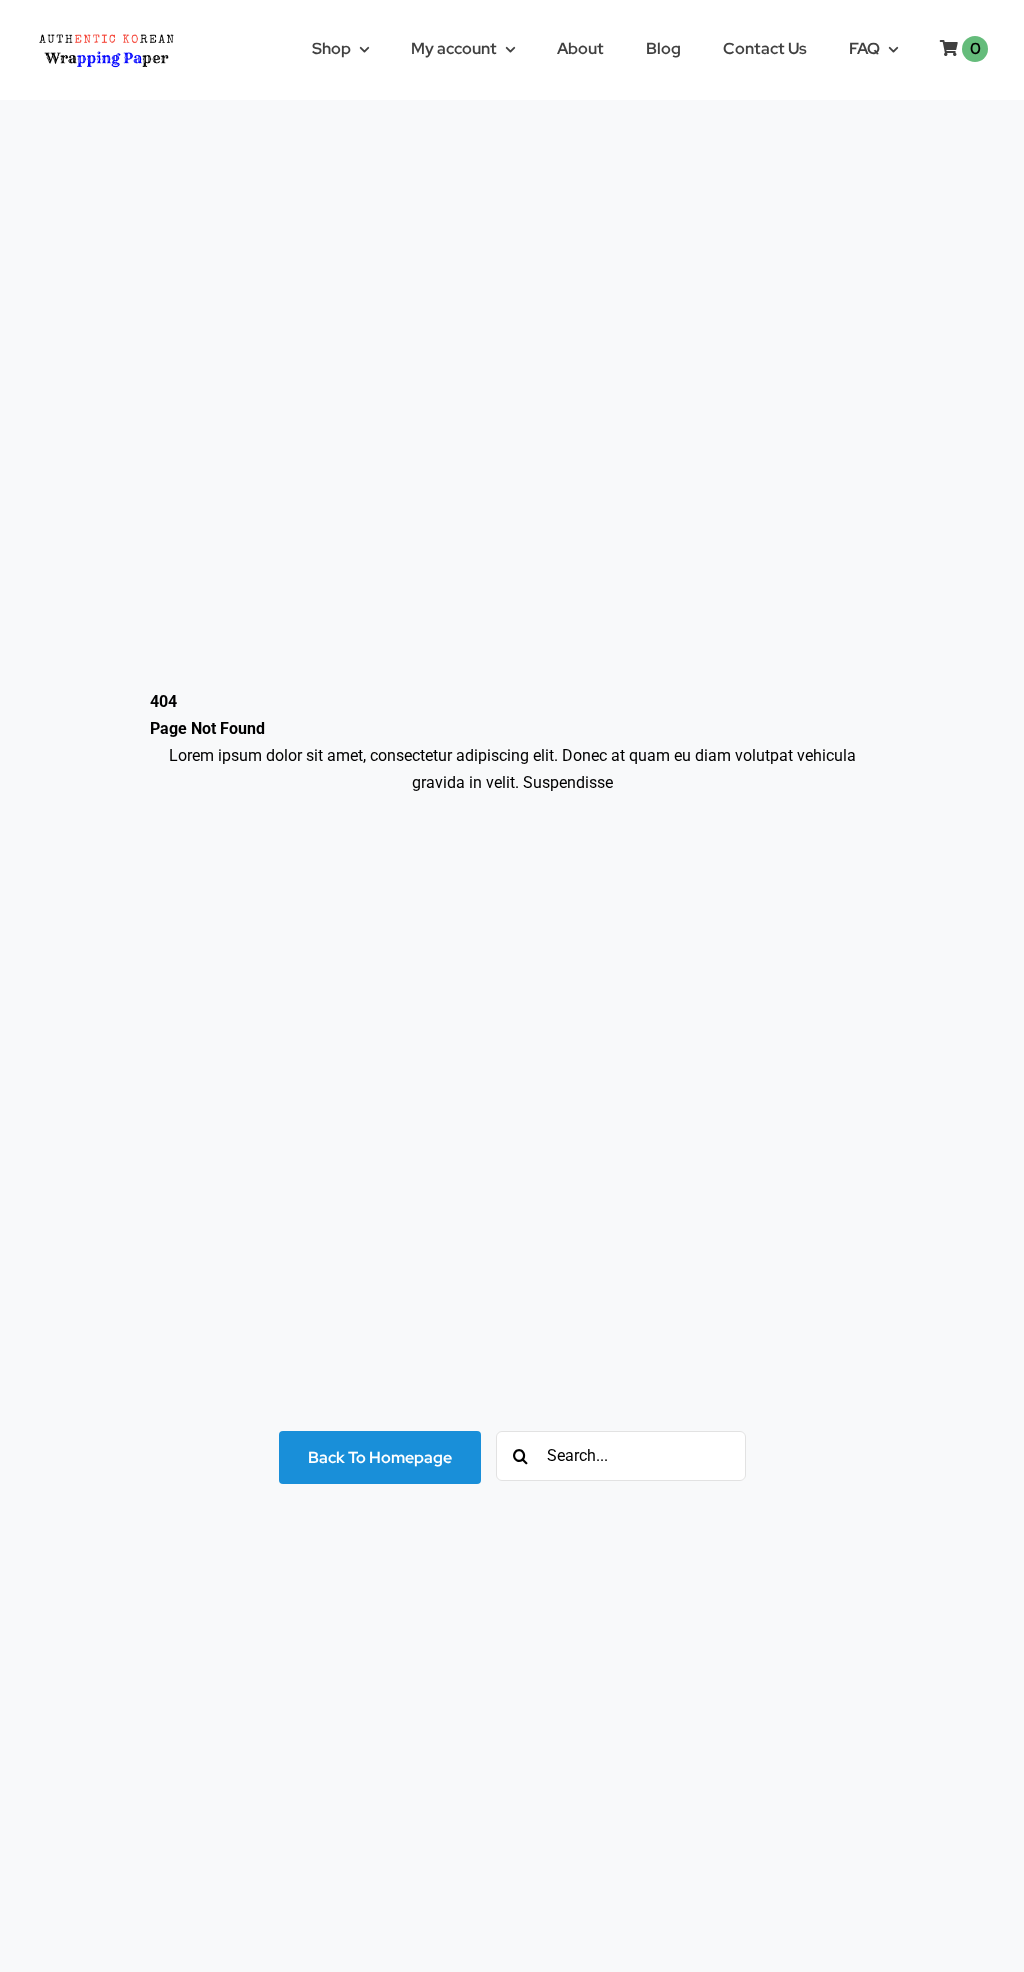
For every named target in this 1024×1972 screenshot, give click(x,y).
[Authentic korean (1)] (136, 32)
